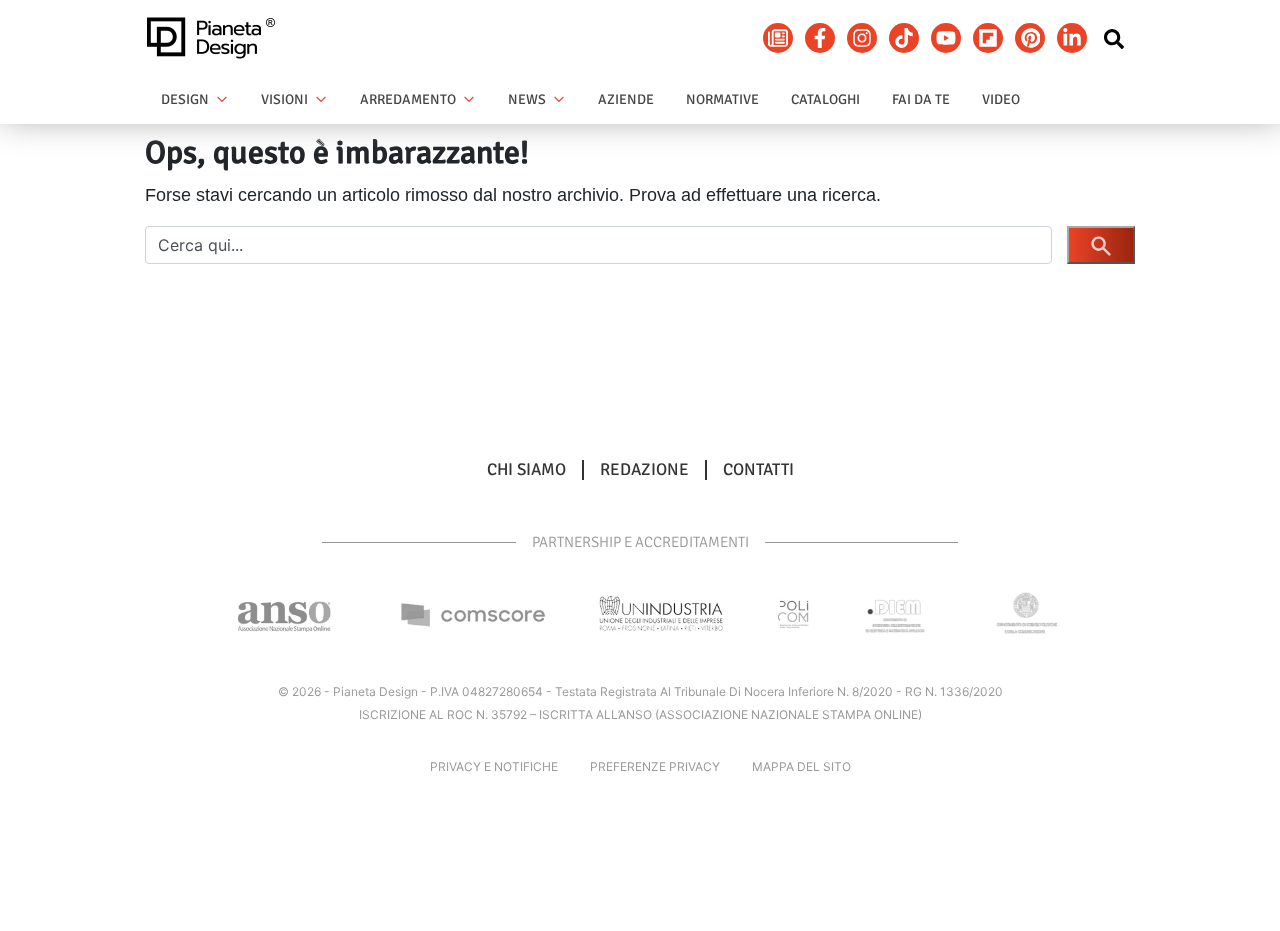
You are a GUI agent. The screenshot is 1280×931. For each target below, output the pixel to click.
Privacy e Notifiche (494, 766)
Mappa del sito (801, 766)
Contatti (758, 470)
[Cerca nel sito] (1114, 38)
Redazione (644, 470)
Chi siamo (526, 470)
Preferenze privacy (655, 766)
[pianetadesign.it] (217, 38)
